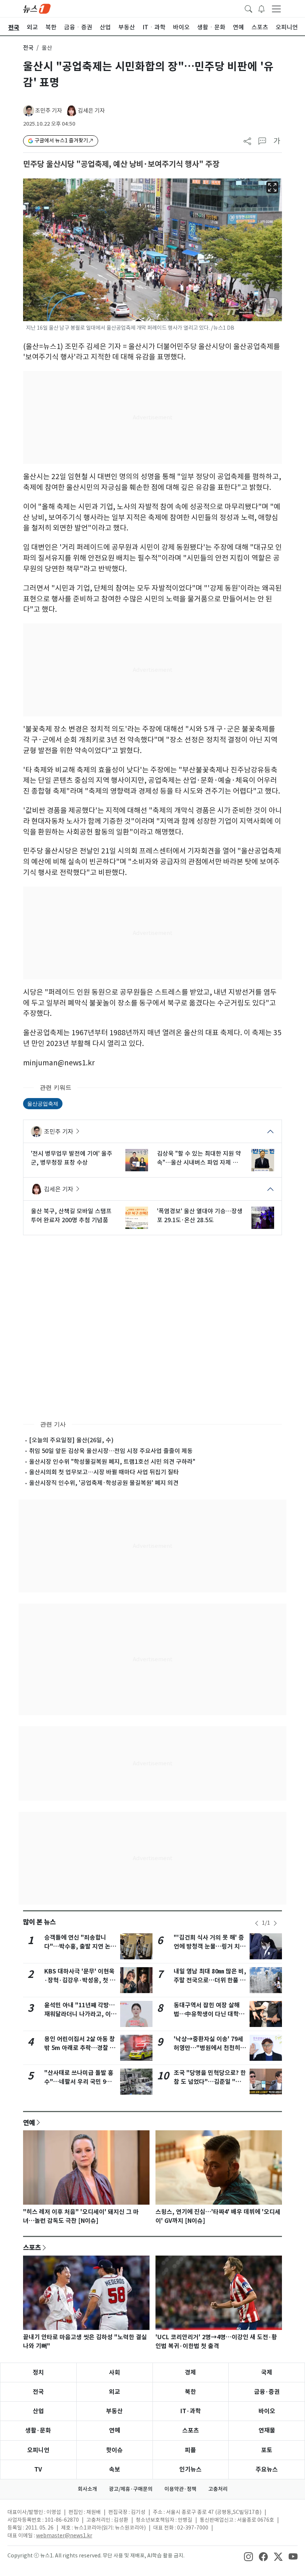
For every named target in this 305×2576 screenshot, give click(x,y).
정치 (38, 2372)
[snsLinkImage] (248, 2556)
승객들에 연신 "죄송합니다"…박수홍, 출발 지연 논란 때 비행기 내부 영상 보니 (80, 1946)
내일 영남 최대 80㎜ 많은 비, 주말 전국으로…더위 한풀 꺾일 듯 (210, 1980)
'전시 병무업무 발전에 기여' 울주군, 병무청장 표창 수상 (72, 1158)
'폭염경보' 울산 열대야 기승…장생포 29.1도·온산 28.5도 (200, 1216)
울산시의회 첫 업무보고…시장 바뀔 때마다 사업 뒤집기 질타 (104, 1472)
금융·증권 (267, 2392)
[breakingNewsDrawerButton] (261, 8)
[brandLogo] (37, 8)
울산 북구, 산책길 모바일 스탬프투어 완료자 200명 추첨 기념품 (71, 1216)
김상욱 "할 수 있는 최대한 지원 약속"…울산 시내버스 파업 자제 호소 (199, 1158)
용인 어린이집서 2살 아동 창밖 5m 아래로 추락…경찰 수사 (80, 2048)
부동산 (114, 2411)
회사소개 (87, 2489)
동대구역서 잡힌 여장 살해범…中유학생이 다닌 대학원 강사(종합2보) (209, 2014)
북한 (190, 2392)
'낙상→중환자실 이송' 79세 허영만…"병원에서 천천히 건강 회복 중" (208, 2048)
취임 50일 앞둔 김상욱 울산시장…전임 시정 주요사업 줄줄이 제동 (111, 1451)
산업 (38, 2411)
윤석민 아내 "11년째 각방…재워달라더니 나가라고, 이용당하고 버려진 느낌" (80, 2014)
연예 (29, 2123)
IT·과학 (191, 2411)
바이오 (267, 2411)
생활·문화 (38, 2430)
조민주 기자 (49, 111)
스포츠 (32, 2247)
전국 (28, 48)
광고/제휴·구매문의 (131, 2489)
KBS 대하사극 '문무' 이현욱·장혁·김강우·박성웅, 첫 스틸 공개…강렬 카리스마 (80, 1980)
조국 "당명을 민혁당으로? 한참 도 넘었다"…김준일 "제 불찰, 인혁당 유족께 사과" (210, 2082)
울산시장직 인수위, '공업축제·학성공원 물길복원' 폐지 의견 (104, 1483)
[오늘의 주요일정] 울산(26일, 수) (71, 1440)
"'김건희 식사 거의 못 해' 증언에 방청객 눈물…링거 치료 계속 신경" (210, 1946)
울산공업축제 (43, 1103)
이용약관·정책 (180, 2489)
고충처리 (218, 2489)
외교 (115, 2392)
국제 (267, 2372)
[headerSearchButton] (248, 8)
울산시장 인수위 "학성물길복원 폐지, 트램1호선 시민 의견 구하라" (112, 1462)
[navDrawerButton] (276, 9)
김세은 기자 (91, 111)
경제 (190, 2372)
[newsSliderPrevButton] (257, 1923)
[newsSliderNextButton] (275, 1923)
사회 (115, 2372)
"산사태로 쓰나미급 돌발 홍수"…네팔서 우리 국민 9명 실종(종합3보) (79, 2082)
